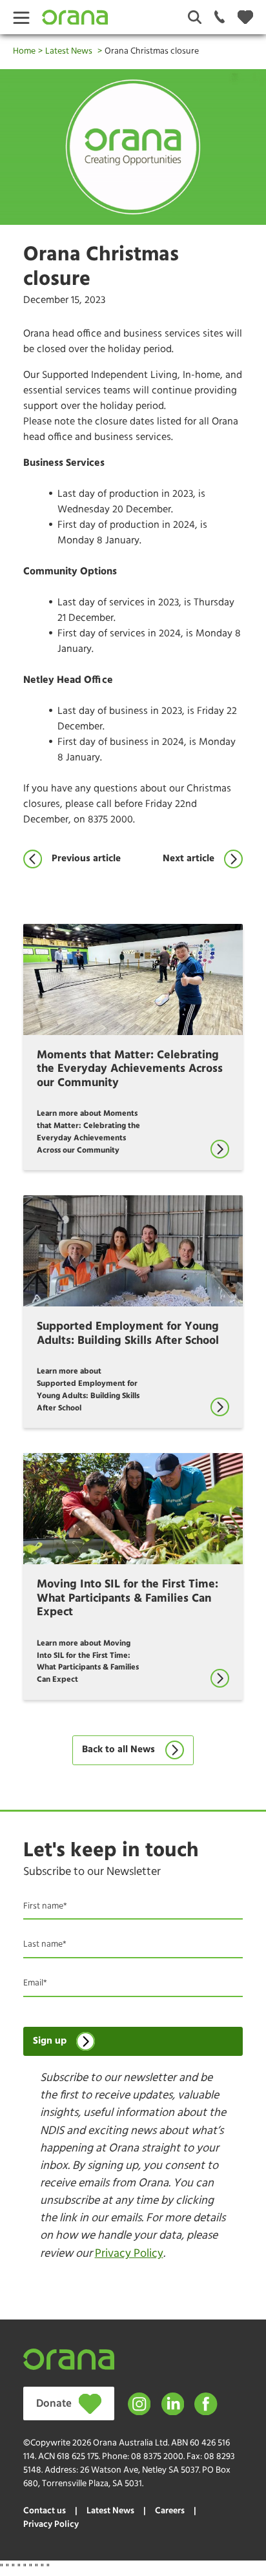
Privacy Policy (129, 2254)
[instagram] (139, 2404)
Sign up (50, 2041)
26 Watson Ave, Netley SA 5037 (139, 2470)
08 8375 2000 (157, 2457)
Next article (189, 859)
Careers (170, 2511)
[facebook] (206, 2404)
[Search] (195, 17)
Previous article (86, 859)
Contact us (45, 2511)
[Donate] (245, 17)
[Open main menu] (21, 17)
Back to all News (118, 1750)
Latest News (69, 51)
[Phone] (220, 17)
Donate (54, 2404)
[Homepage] (75, 17)
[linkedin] (173, 2404)
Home (24, 51)
